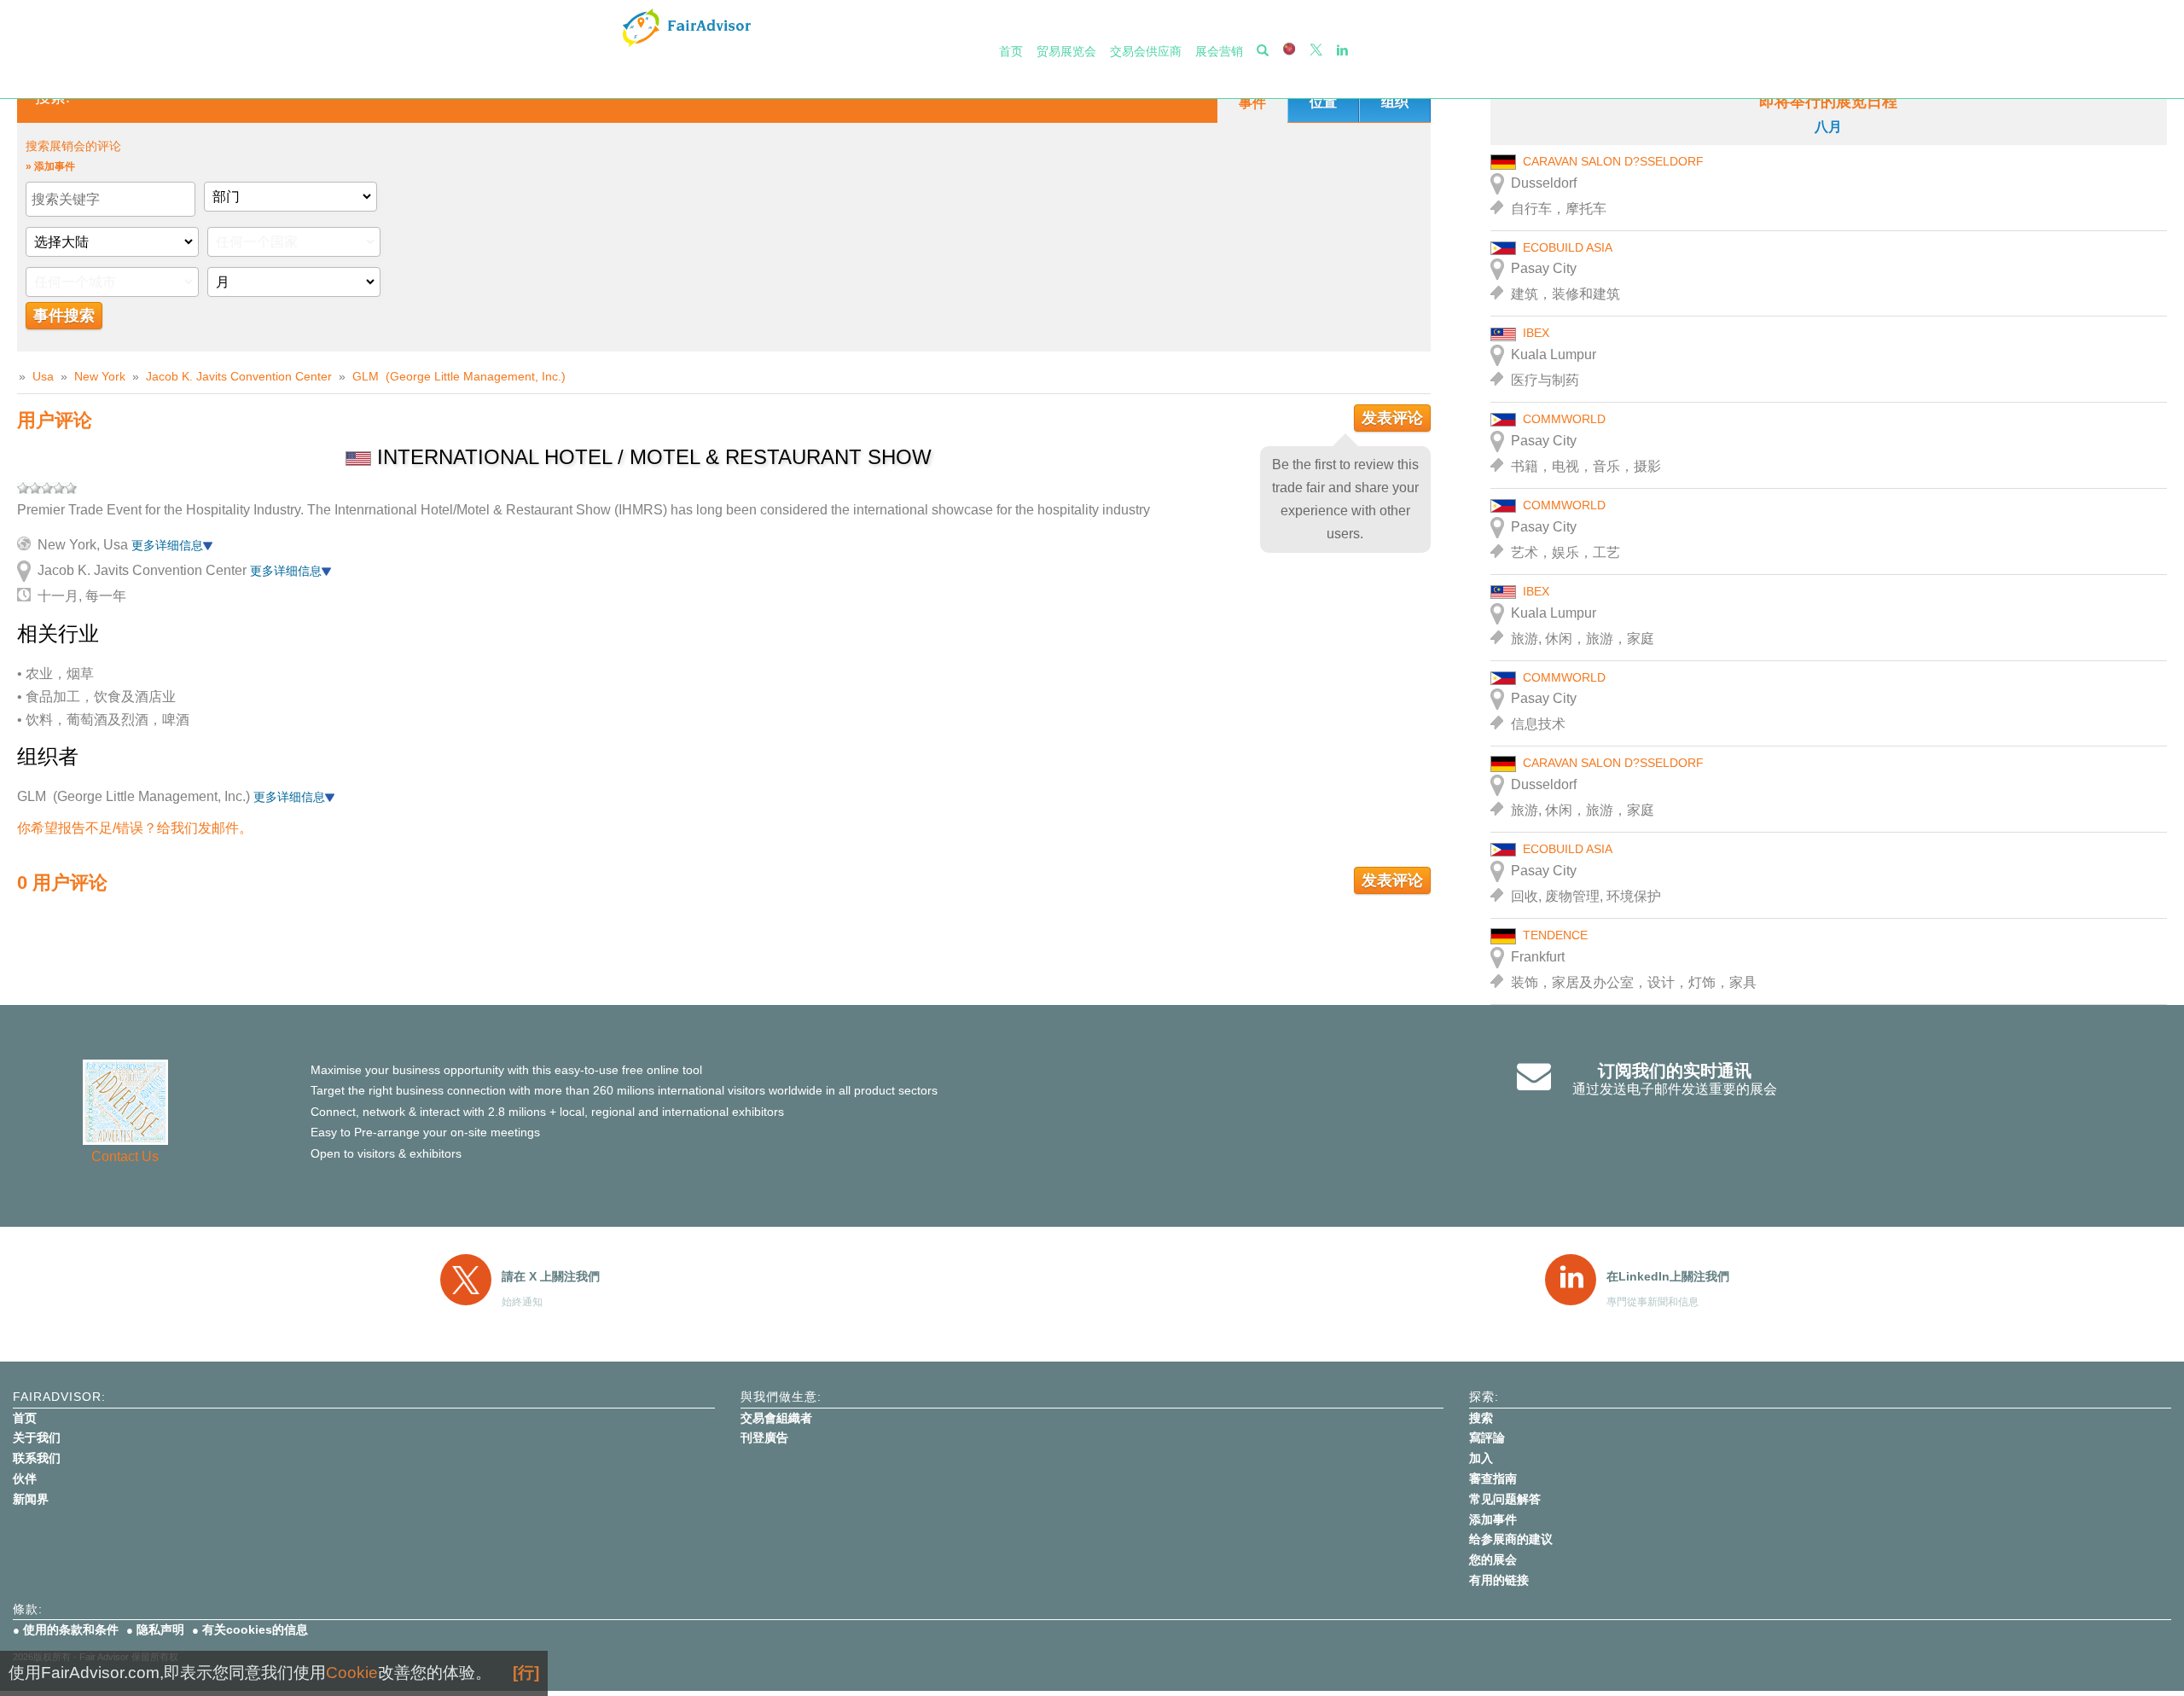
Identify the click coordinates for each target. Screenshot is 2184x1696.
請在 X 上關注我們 (551, 1276)
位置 (1323, 102)
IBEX (1536, 333)
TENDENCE (1555, 935)
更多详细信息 (167, 545)
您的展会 (1493, 1560)
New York (100, 376)
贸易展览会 (1066, 51)
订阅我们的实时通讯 (1675, 1071)
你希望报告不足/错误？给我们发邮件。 (135, 828)
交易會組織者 (776, 1418)
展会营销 (1219, 51)
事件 (1252, 103)
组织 (1395, 102)
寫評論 (1487, 1438)
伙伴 (25, 1478)
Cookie (352, 1673)
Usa (43, 376)
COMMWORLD (1564, 419)
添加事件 (1493, 1519)
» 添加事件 (50, 166)
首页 (1011, 51)
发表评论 (1392, 418)
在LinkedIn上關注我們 (1668, 1276)
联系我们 (37, 1458)
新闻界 (31, 1499)
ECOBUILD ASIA (1568, 247)
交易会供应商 (1146, 51)
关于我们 (37, 1438)
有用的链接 (1499, 1580)
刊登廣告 (764, 1438)
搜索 (1481, 1418)
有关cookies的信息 (255, 1629)
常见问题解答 (1505, 1499)
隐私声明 (160, 1629)
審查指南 (1493, 1478)
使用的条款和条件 (71, 1629)
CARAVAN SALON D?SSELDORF (1613, 161)
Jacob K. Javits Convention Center (239, 376)
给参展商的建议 (1511, 1539)
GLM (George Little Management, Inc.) (459, 376)
